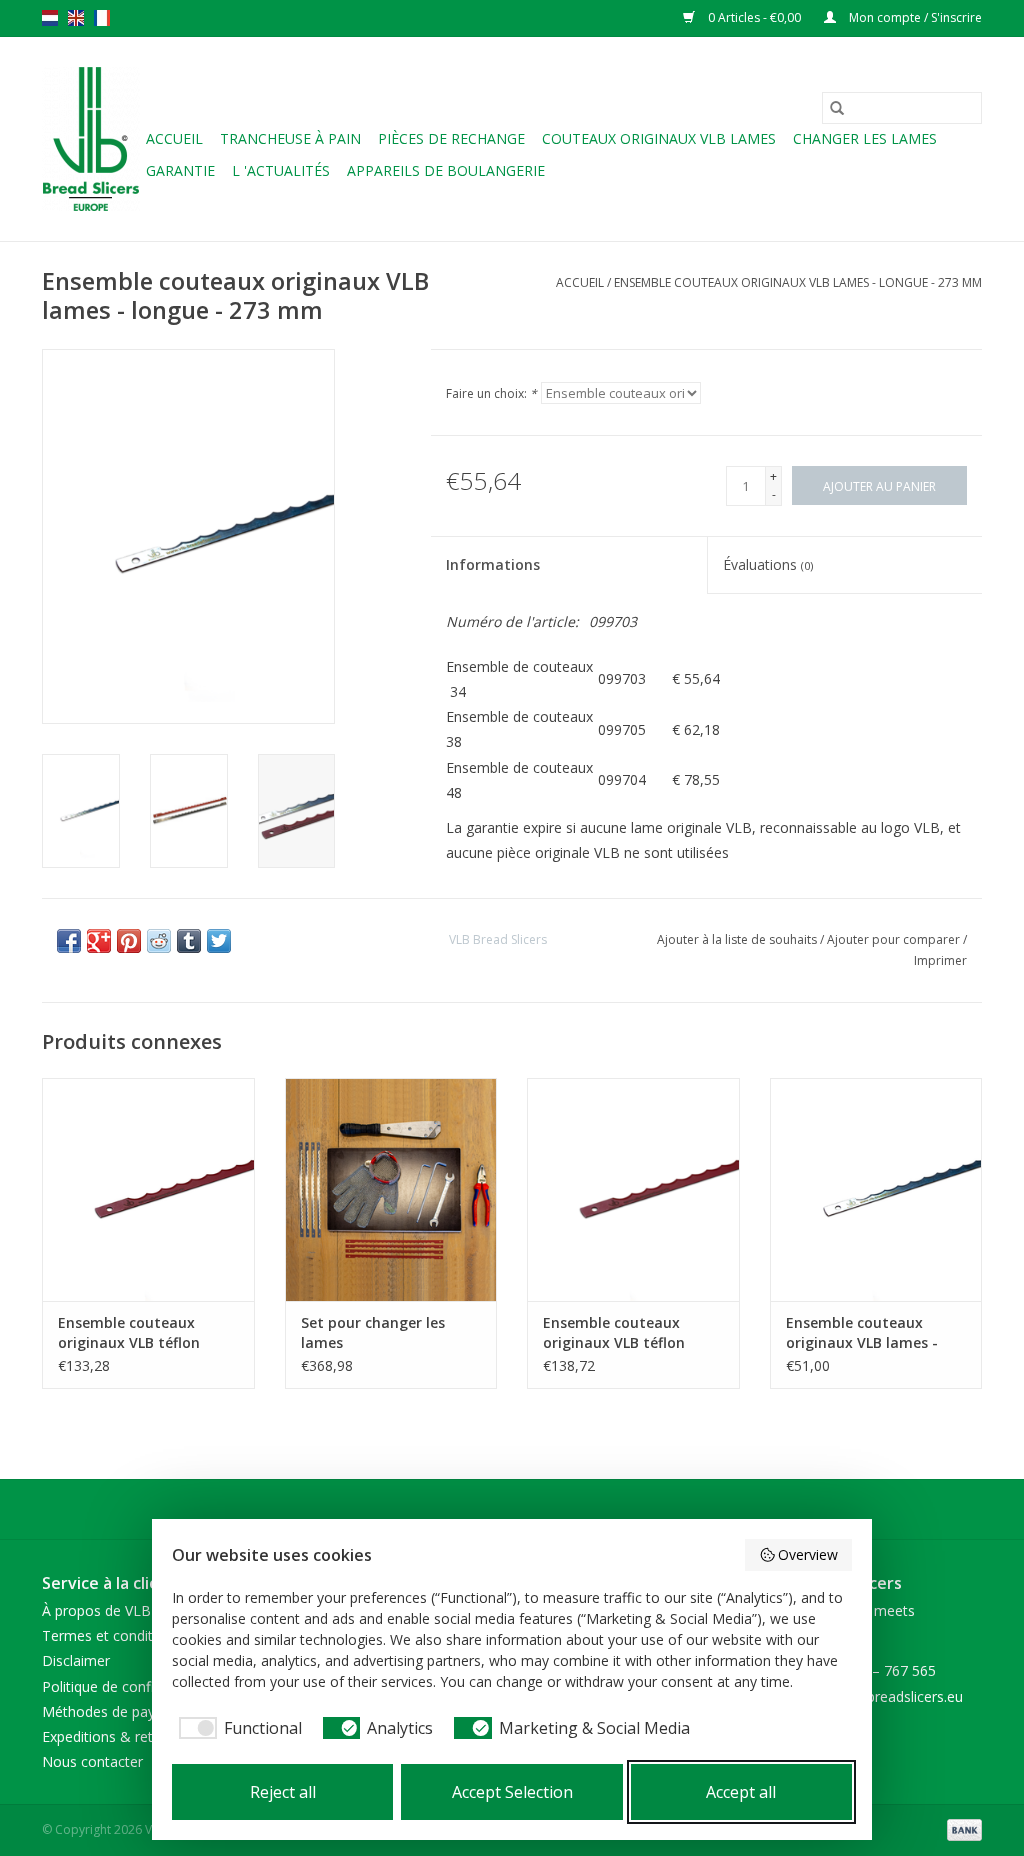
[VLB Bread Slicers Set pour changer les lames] (391, 1189)
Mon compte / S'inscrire (914, 17)
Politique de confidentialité (127, 1686)
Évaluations (768, 564)
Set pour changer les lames (373, 1332)
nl (50, 18)
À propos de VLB (96, 1610)
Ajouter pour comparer (895, 939)
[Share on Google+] (99, 941)
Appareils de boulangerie (446, 170)
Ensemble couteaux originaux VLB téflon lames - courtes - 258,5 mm (137, 1333)
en (76, 18)
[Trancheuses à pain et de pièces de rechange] (91, 139)
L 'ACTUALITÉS (281, 170)
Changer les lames (865, 138)
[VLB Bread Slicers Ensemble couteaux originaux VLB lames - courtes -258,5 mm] (876, 1189)
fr (102, 18)
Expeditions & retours (112, 1736)
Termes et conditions (111, 1635)
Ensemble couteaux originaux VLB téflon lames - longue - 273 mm (630, 1333)
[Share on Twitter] (219, 941)
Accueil (174, 138)
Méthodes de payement (119, 1711)
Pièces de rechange (451, 138)
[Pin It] (129, 941)
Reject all (283, 1792)
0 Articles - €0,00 (754, 17)
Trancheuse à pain (290, 138)
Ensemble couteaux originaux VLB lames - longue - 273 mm (798, 282)
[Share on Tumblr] (189, 941)
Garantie (180, 170)
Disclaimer (76, 1660)
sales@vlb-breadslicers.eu (880, 1696)
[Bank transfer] (961, 1829)
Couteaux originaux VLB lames (659, 138)
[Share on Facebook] (69, 941)
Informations (493, 564)
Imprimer (940, 960)
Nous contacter (92, 1761)
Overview (808, 1554)
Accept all (741, 1792)
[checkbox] (237, 1728)
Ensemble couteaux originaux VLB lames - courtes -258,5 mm (862, 1333)
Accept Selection (512, 1792)
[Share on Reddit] (159, 941)
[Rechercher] (837, 108)
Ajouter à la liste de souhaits (738, 939)
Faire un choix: (491, 393)
